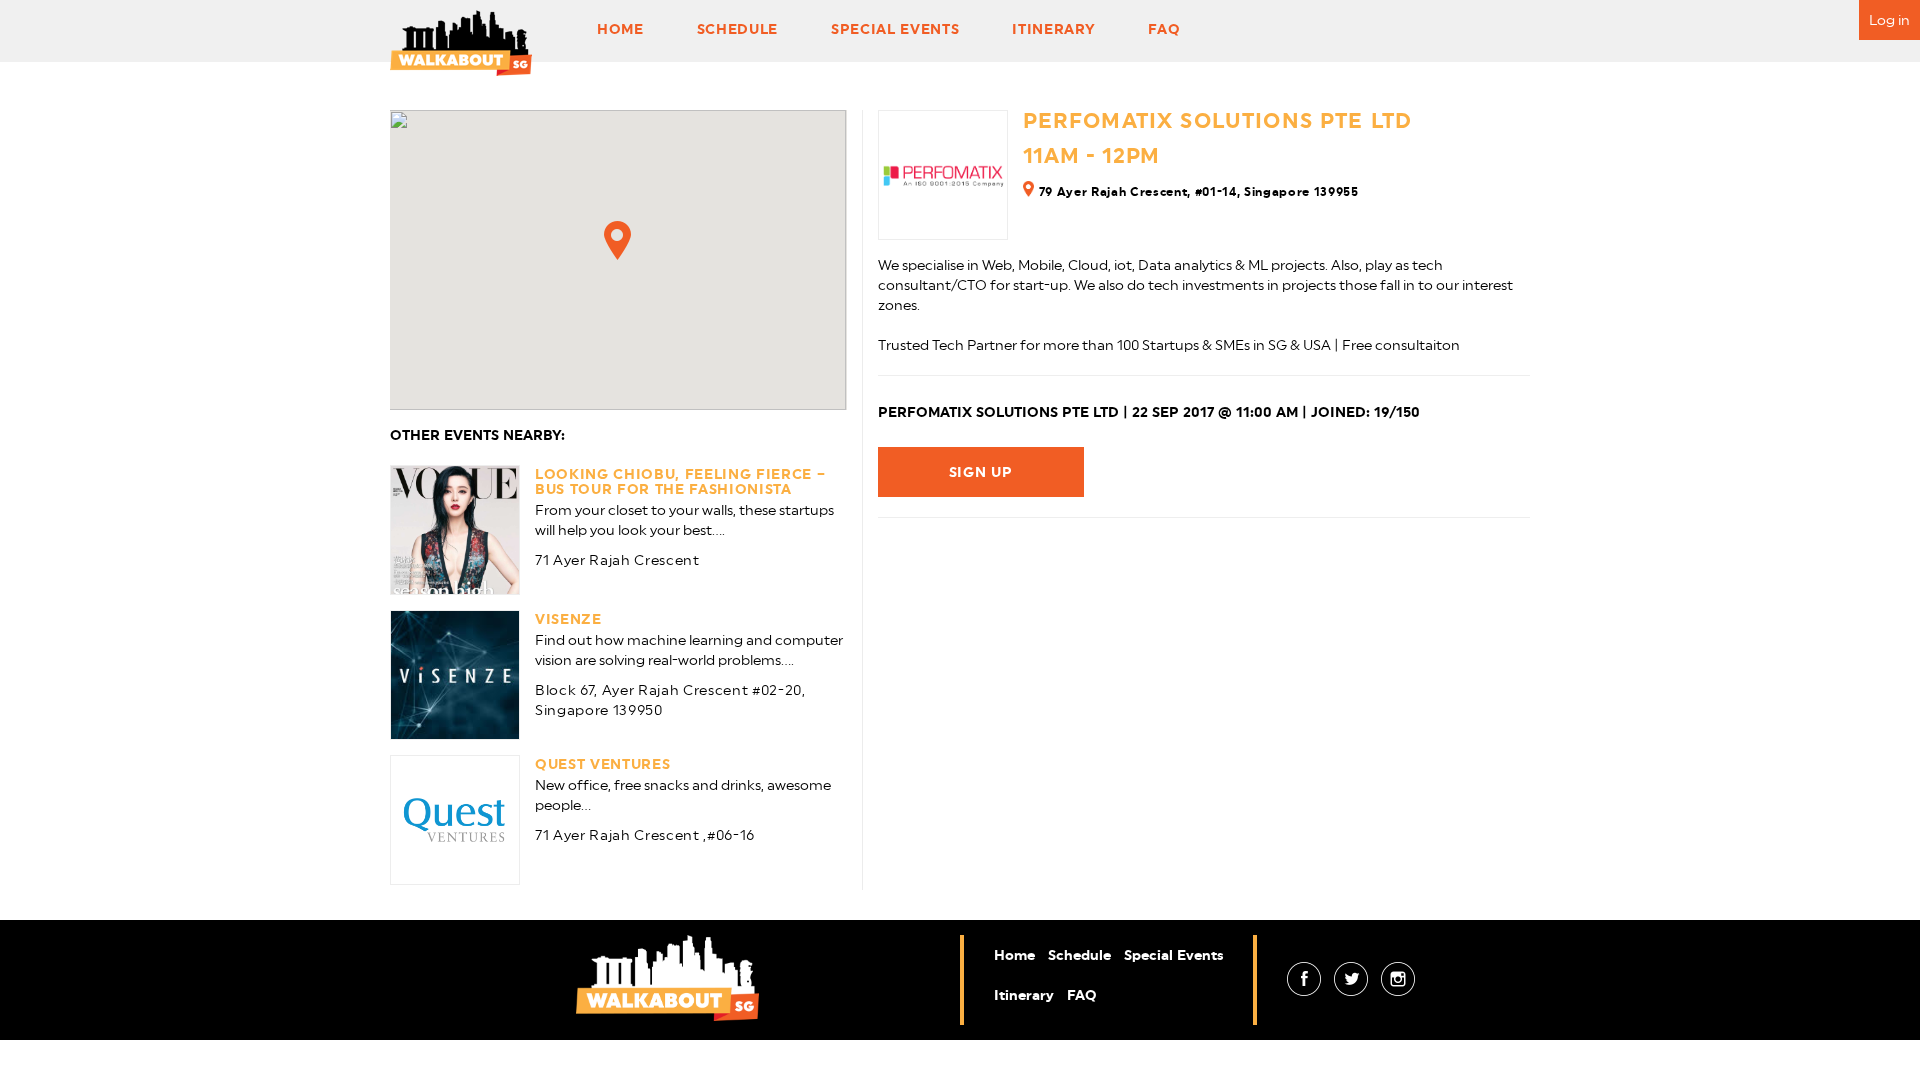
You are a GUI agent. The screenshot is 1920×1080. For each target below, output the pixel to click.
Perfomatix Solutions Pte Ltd (1218, 120)
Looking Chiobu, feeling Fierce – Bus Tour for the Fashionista (680, 481)
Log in (1889, 20)
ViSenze (568, 619)
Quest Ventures (602, 764)
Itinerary (1053, 29)
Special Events (895, 29)
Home (620, 29)
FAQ (1164, 29)
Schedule (737, 29)
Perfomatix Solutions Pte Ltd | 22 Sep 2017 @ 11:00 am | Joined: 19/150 (1149, 412)
